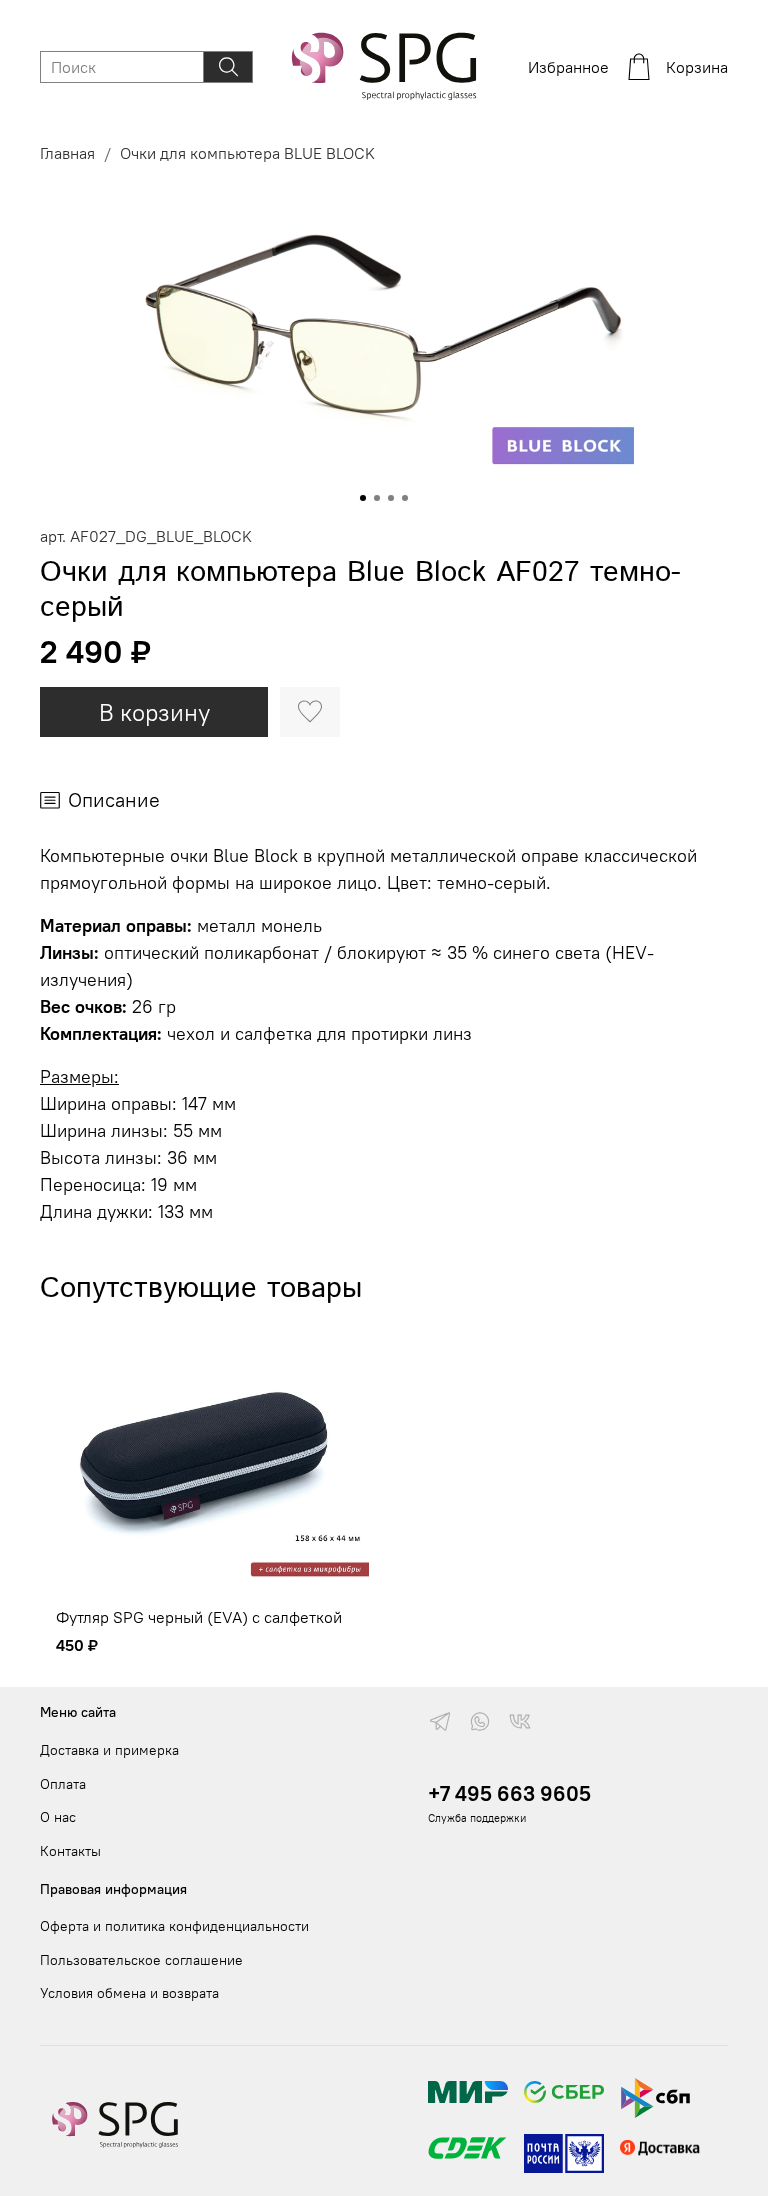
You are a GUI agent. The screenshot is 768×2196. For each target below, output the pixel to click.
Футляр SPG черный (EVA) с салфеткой (199, 1618)
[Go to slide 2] (377, 498)
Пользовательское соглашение (141, 1960)
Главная (67, 153)
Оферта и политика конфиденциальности (174, 1926)
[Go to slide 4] (405, 498)
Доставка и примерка (109, 1750)
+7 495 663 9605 (509, 1793)
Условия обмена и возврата (129, 1993)
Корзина (697, 67)
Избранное (568, 67)
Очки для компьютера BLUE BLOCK (247, 153)
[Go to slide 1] (363, 498)
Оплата (63, 1784)
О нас (58, 1817)
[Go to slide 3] (391, 498)
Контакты (70, 1851)
